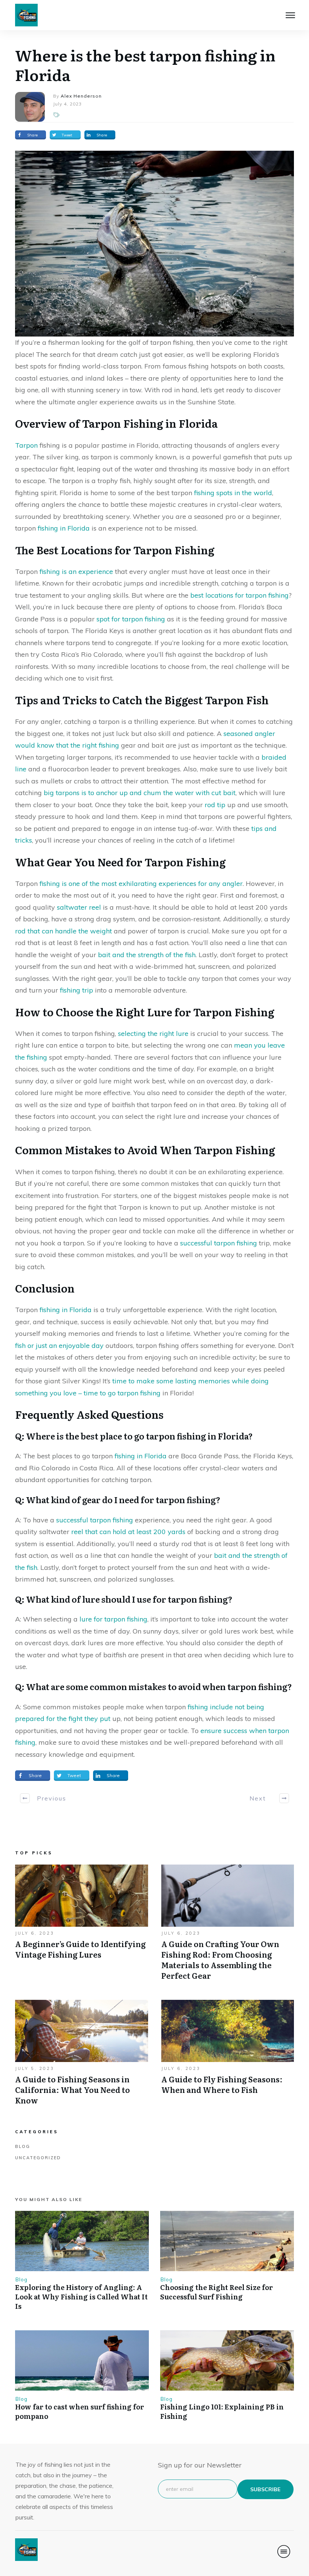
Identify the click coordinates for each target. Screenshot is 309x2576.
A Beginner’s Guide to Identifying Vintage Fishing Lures (82, 1926)
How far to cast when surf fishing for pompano (80, 2411)
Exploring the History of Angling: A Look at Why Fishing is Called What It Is (81, 2297)
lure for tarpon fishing (113, 1619)
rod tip (215, 805)
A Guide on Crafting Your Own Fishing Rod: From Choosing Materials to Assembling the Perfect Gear (228, 1926)
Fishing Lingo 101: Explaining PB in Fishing (222, 2411)
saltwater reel (79, 907)
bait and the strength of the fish (147, 955)
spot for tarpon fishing (131, 619)
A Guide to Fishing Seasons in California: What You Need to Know (82, 2056)
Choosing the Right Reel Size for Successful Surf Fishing (216, 2292)
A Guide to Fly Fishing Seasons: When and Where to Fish (228, 2056)
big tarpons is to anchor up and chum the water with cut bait (140, 793)
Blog (23, 2146)
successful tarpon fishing (219, 1243)
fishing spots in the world (233, 493)
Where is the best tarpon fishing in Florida (145, 65)
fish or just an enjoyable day (59, 1345)
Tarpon (26, 445)
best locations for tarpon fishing (239, 595)
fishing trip (76, 990)
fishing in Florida (64, 528)
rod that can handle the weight (63, 931)
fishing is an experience (76, 571)
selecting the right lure (153, 1033)
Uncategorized (38, 2158)
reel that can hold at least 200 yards (128, 1532)
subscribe (265, 2489)
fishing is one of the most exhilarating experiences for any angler (141, 883)
